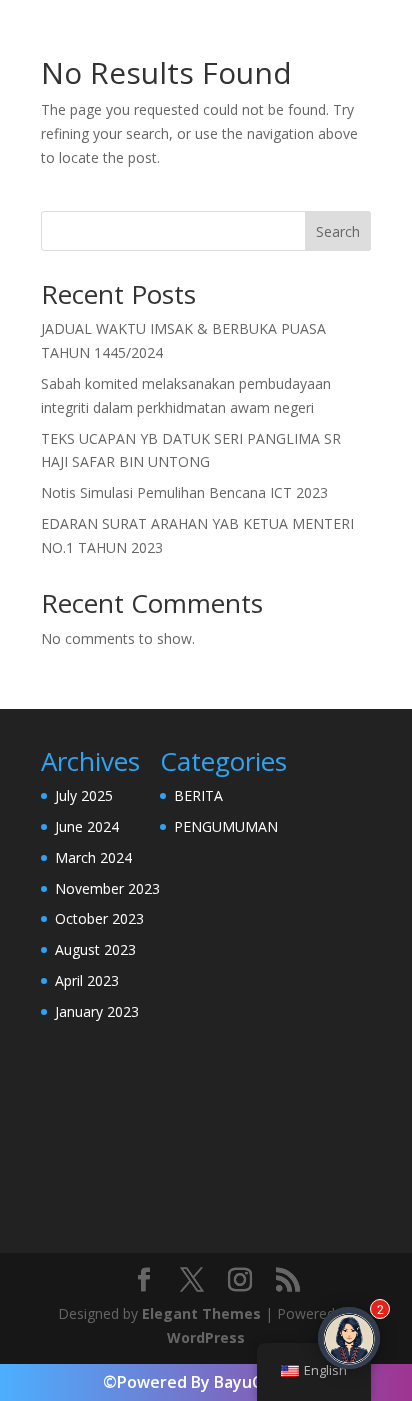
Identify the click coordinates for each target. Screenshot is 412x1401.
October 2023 (99, 918)
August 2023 (95, 949)
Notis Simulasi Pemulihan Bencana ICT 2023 (184, 492)
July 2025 (84, 795)
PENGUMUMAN (226, 826)
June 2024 (87, 826)
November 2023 (107, 888)
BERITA (198, 795)
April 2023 (87, 980)
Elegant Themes (201, 1313)
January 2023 (97, 1011)
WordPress (206, 1337)
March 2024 (93, 857)
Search (338, 231)
